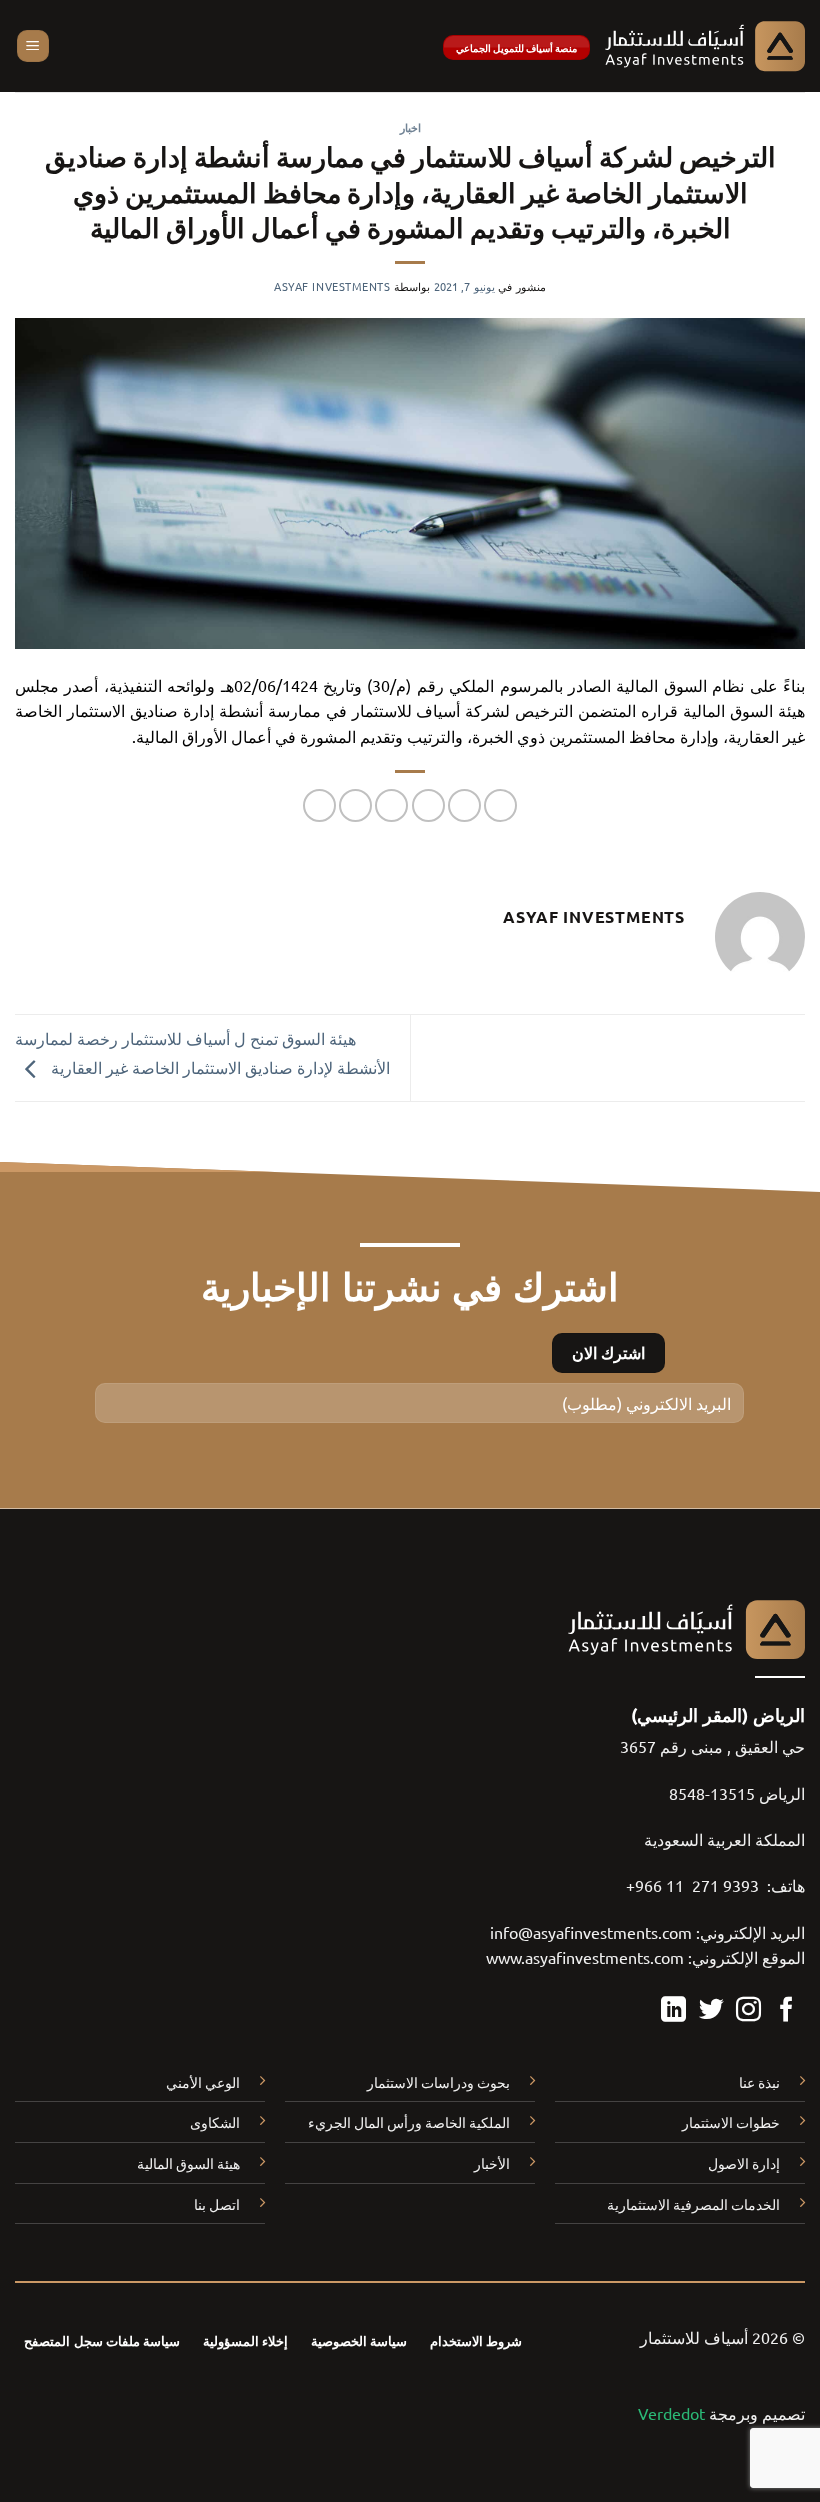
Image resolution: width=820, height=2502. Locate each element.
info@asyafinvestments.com (591, 1932)
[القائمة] (33, 46)
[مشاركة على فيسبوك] (464, 805)
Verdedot (671, 2413)
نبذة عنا (759, 2082)
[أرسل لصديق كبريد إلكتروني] (391, 805)
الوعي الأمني (203, 2082)
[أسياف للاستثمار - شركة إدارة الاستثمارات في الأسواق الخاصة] (705, 46)
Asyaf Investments (332, 286)
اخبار (410, 127)
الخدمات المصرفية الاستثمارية (693, 2204)
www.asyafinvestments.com (585, 1957)
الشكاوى (215, 2122)
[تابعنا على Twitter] (711, 2011)
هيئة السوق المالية (188, 2163)
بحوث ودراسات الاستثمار (438, 2082)
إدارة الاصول (744, 2163)
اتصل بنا (217, 2204)
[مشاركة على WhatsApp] (500, 805)
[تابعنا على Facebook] (786, 2011)
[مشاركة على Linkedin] (319, 805)
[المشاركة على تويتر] (428, 805)
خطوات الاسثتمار (731, 2122)
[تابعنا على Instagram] (748, 2011)
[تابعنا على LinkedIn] (673, 2011)
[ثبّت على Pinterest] (355, 805)
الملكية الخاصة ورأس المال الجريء (409, 2122)
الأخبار (492, 2163)
